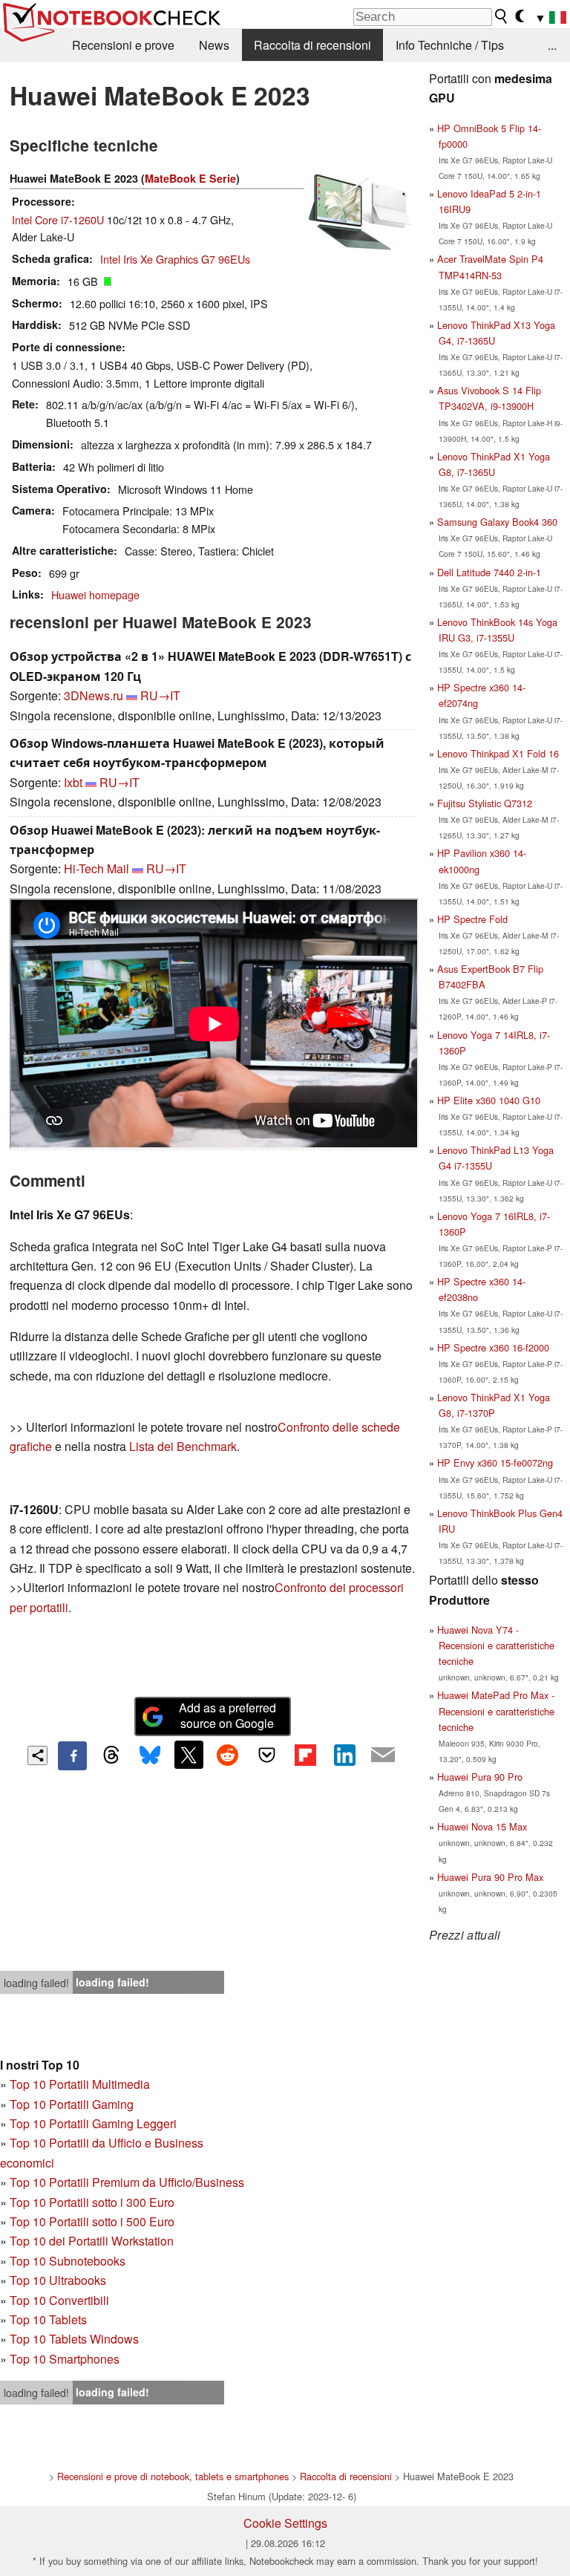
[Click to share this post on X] (189, 1755)
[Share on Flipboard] (305, 1755)
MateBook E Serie (190, 178)
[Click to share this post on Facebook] (72, 1755)
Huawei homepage (95, 594)
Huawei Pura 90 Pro (480, 1777)
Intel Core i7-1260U (58, 219)
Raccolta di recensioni (312, 45)
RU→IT (160, 695)
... (552, 45)
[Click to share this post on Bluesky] (150, 1755)
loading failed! (36, 1983)
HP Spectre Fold (472, 919)
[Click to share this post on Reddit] (228, 1755)
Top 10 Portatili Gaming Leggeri (93, 2123)
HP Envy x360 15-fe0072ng (495, 1463)
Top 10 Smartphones (65, 2359)
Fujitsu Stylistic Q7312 (485, 803)
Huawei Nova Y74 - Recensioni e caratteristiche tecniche (496, 1645)
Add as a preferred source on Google (227, 1715)
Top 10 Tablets (48, 2319)
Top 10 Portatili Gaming (72, 2104)
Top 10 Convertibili (59, 2300)
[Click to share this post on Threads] (111, 1755)
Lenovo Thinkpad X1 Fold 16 (498, 753)
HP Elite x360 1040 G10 (489, 1100)
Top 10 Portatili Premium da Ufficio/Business (127, 2182)
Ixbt (73, 782)
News (214, 45)
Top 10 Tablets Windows (74, 2339)
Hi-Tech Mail (96, 868)
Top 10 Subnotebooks (68, 2261)
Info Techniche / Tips (450, 45)
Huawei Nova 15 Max (482, 1826)
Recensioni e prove (123, 45)
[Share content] (37, 1756)
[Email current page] (383, 1755)
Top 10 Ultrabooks (58, 2280)
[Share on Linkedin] (344, 1755)
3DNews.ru (94, 695)
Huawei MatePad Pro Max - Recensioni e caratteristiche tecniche (496, 1711)
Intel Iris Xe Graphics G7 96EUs (175, 259)
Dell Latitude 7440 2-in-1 (489, 572)
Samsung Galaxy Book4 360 (497, 522)
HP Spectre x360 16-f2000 (493, 1347)
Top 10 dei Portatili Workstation (92, 2241)
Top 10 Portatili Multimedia (80, 2084)
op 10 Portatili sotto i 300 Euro (95, 2202)
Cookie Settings (285, 2523)
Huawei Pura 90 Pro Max (490, 1877)
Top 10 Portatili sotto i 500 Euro (92, 2221)
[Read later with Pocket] (266, 1755)
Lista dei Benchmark (183, 1446)
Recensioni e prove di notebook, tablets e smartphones (173, 2476)
